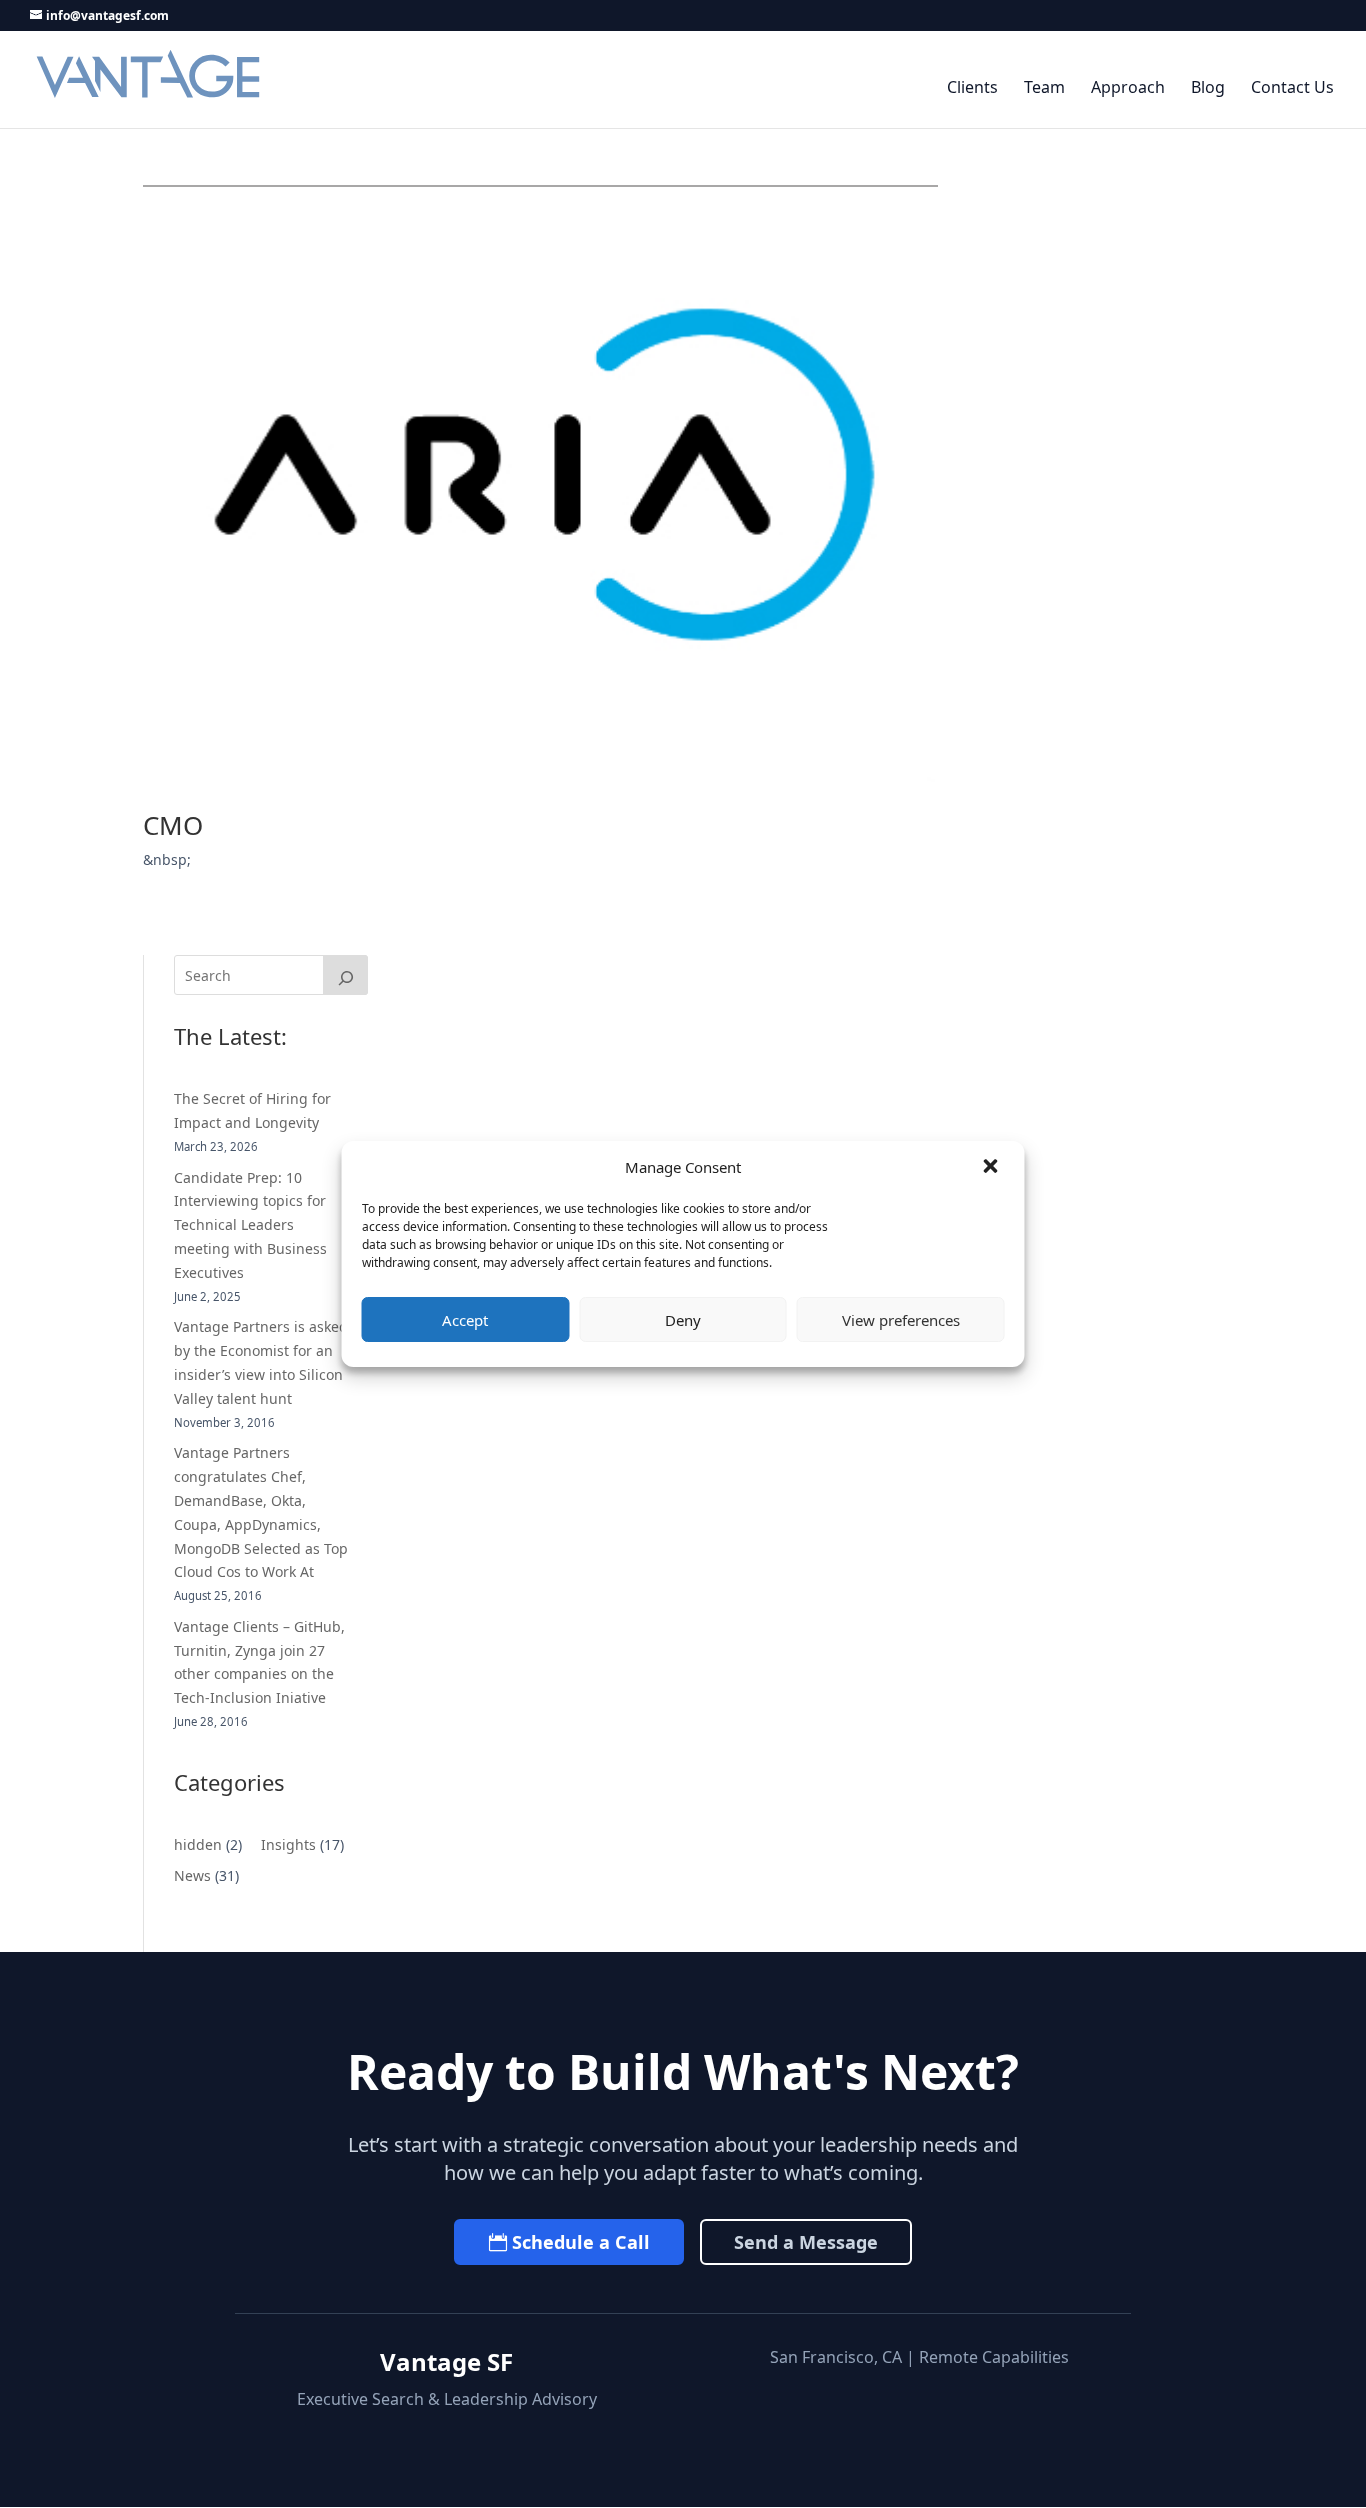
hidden (198, 1844)
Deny (683, 1320)
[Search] (346, 975)
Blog (1208, 88)
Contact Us (1292, 88)
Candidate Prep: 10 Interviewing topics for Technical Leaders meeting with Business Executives (250, 1225)
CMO (173, 825)
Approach (1128, 88)
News (192, 1875)
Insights (288, 1844)
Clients (972, 88)
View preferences (901, 1320)
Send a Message (806, 2242)
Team (1044, 88)
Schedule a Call (581, 2242)
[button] (993, 1168)
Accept (465, 1320)
